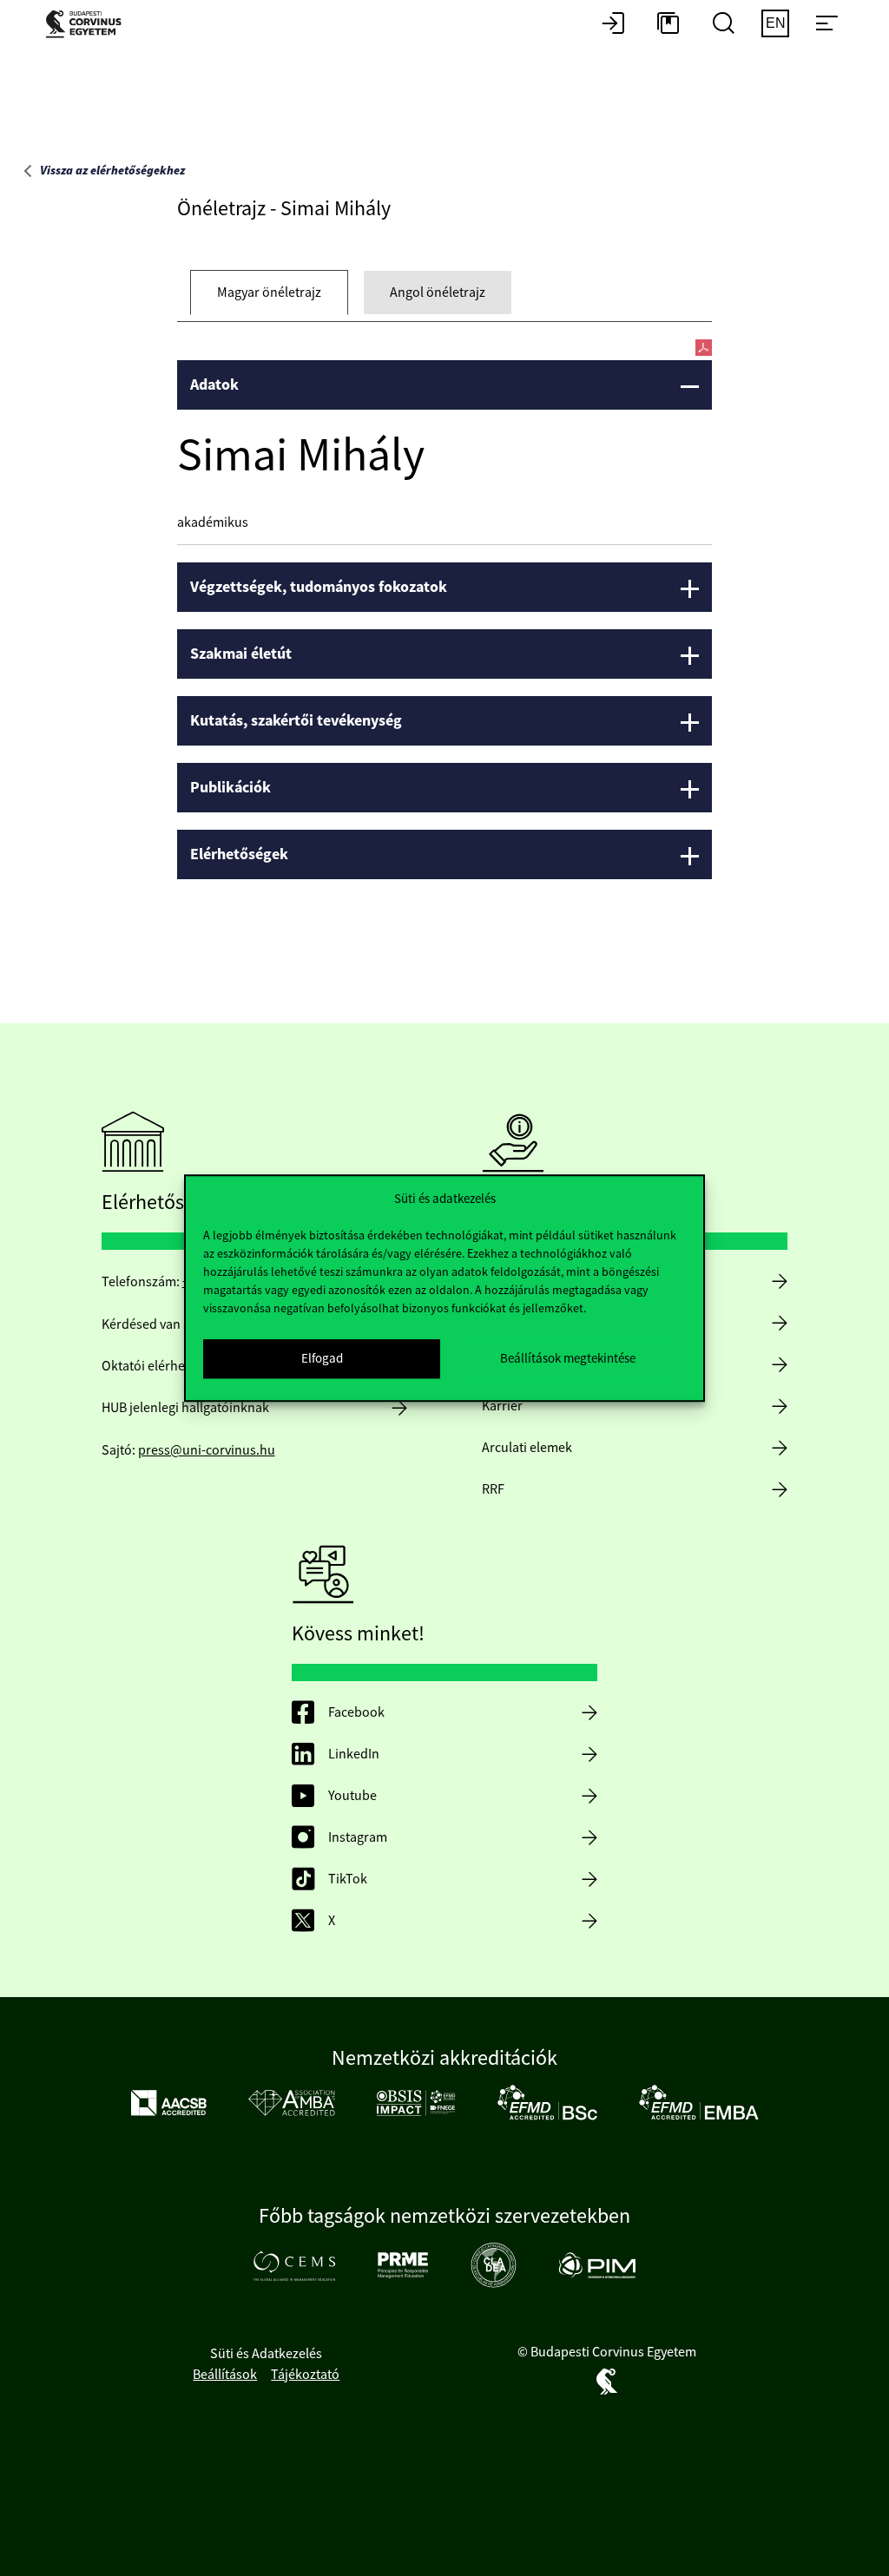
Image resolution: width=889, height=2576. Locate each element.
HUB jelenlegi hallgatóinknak (185, 1408)
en (776, 23)
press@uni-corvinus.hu (207, 1450)
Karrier (502, 1406)
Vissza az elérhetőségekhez (112, 171)
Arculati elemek (527, 1448)
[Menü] (826, 24)
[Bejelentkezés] (613, 24)
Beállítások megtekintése (568, 1358)
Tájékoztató (305, 2375)
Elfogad (322, 1358)
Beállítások (225, 2375)
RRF (493, 1489)
